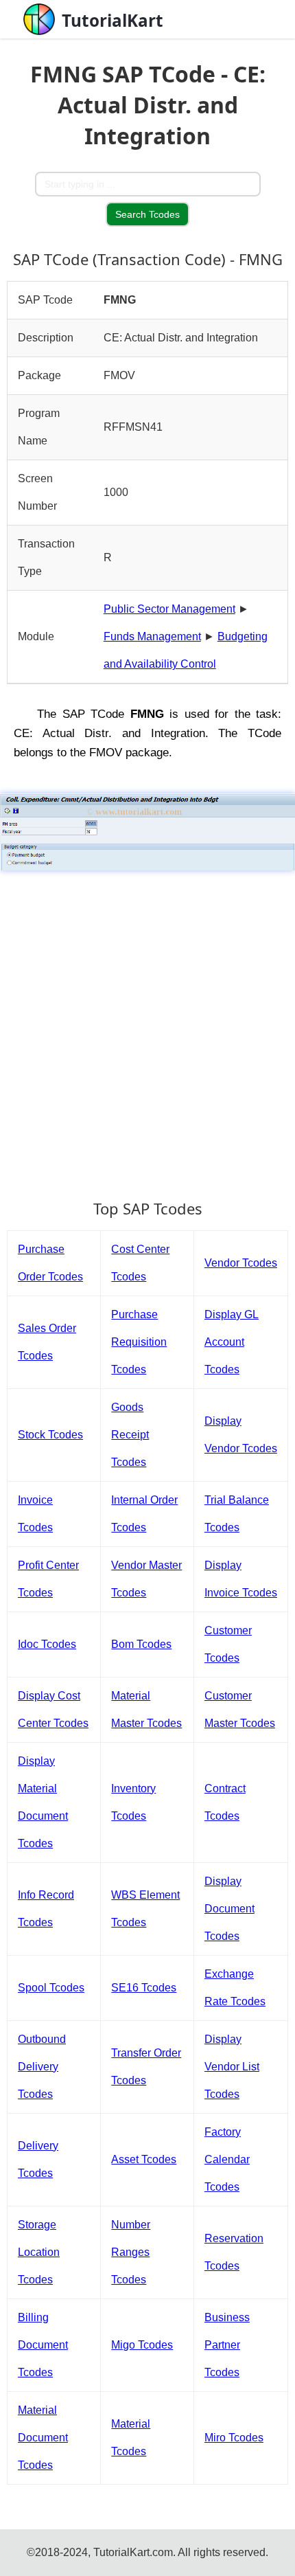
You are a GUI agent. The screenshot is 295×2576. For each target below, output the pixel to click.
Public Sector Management (169, 609)
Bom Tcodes (141, 1644)
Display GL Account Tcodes (232, 1342)
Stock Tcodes (50, 1435)
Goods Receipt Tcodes (130, 1435)
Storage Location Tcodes (39, 2252)
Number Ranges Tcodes (131, 2252)
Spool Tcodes (51, 1988)
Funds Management (152, 636)
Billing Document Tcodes (43, 2345)
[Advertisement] (147, 1028)
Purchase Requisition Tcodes (139, 1342)
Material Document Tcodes (43, 2438)
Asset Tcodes (144, 2159)
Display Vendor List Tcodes (232, 2067)
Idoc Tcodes (47, 1644)
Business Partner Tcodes (227, 2345)
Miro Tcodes (234, 2438)
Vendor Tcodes (241, 1263)
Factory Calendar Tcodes (227, 2159)
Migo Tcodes (142, 2345)
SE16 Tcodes (144, 1988)
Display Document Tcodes (229, 1909)
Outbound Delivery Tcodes (42, 2067)
